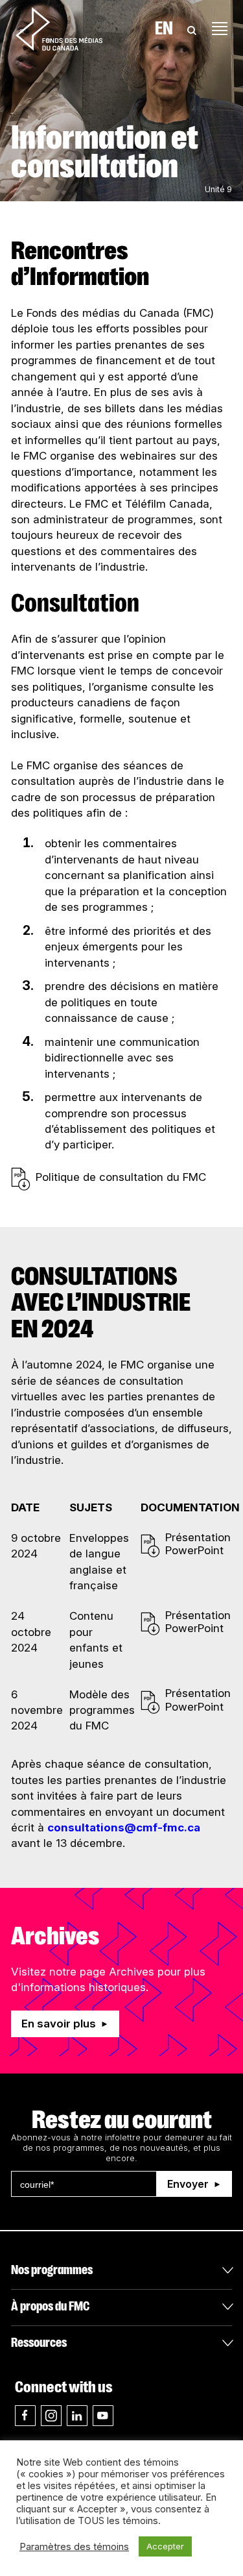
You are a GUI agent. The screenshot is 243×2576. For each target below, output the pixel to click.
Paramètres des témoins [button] (74, 2547)
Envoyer (188, 2184)
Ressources (39, 2343)
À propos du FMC (50, 2306)
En (164, 29)
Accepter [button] (165, 2546)
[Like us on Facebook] (25, 2416)
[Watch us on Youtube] (103, 2416)
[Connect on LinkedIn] (77, 2416)
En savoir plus (59, 2024)
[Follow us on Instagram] (51, 2416)
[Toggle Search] (192, 29)
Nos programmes (52, 2270)
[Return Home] (59, 29)
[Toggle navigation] (220, 29)
